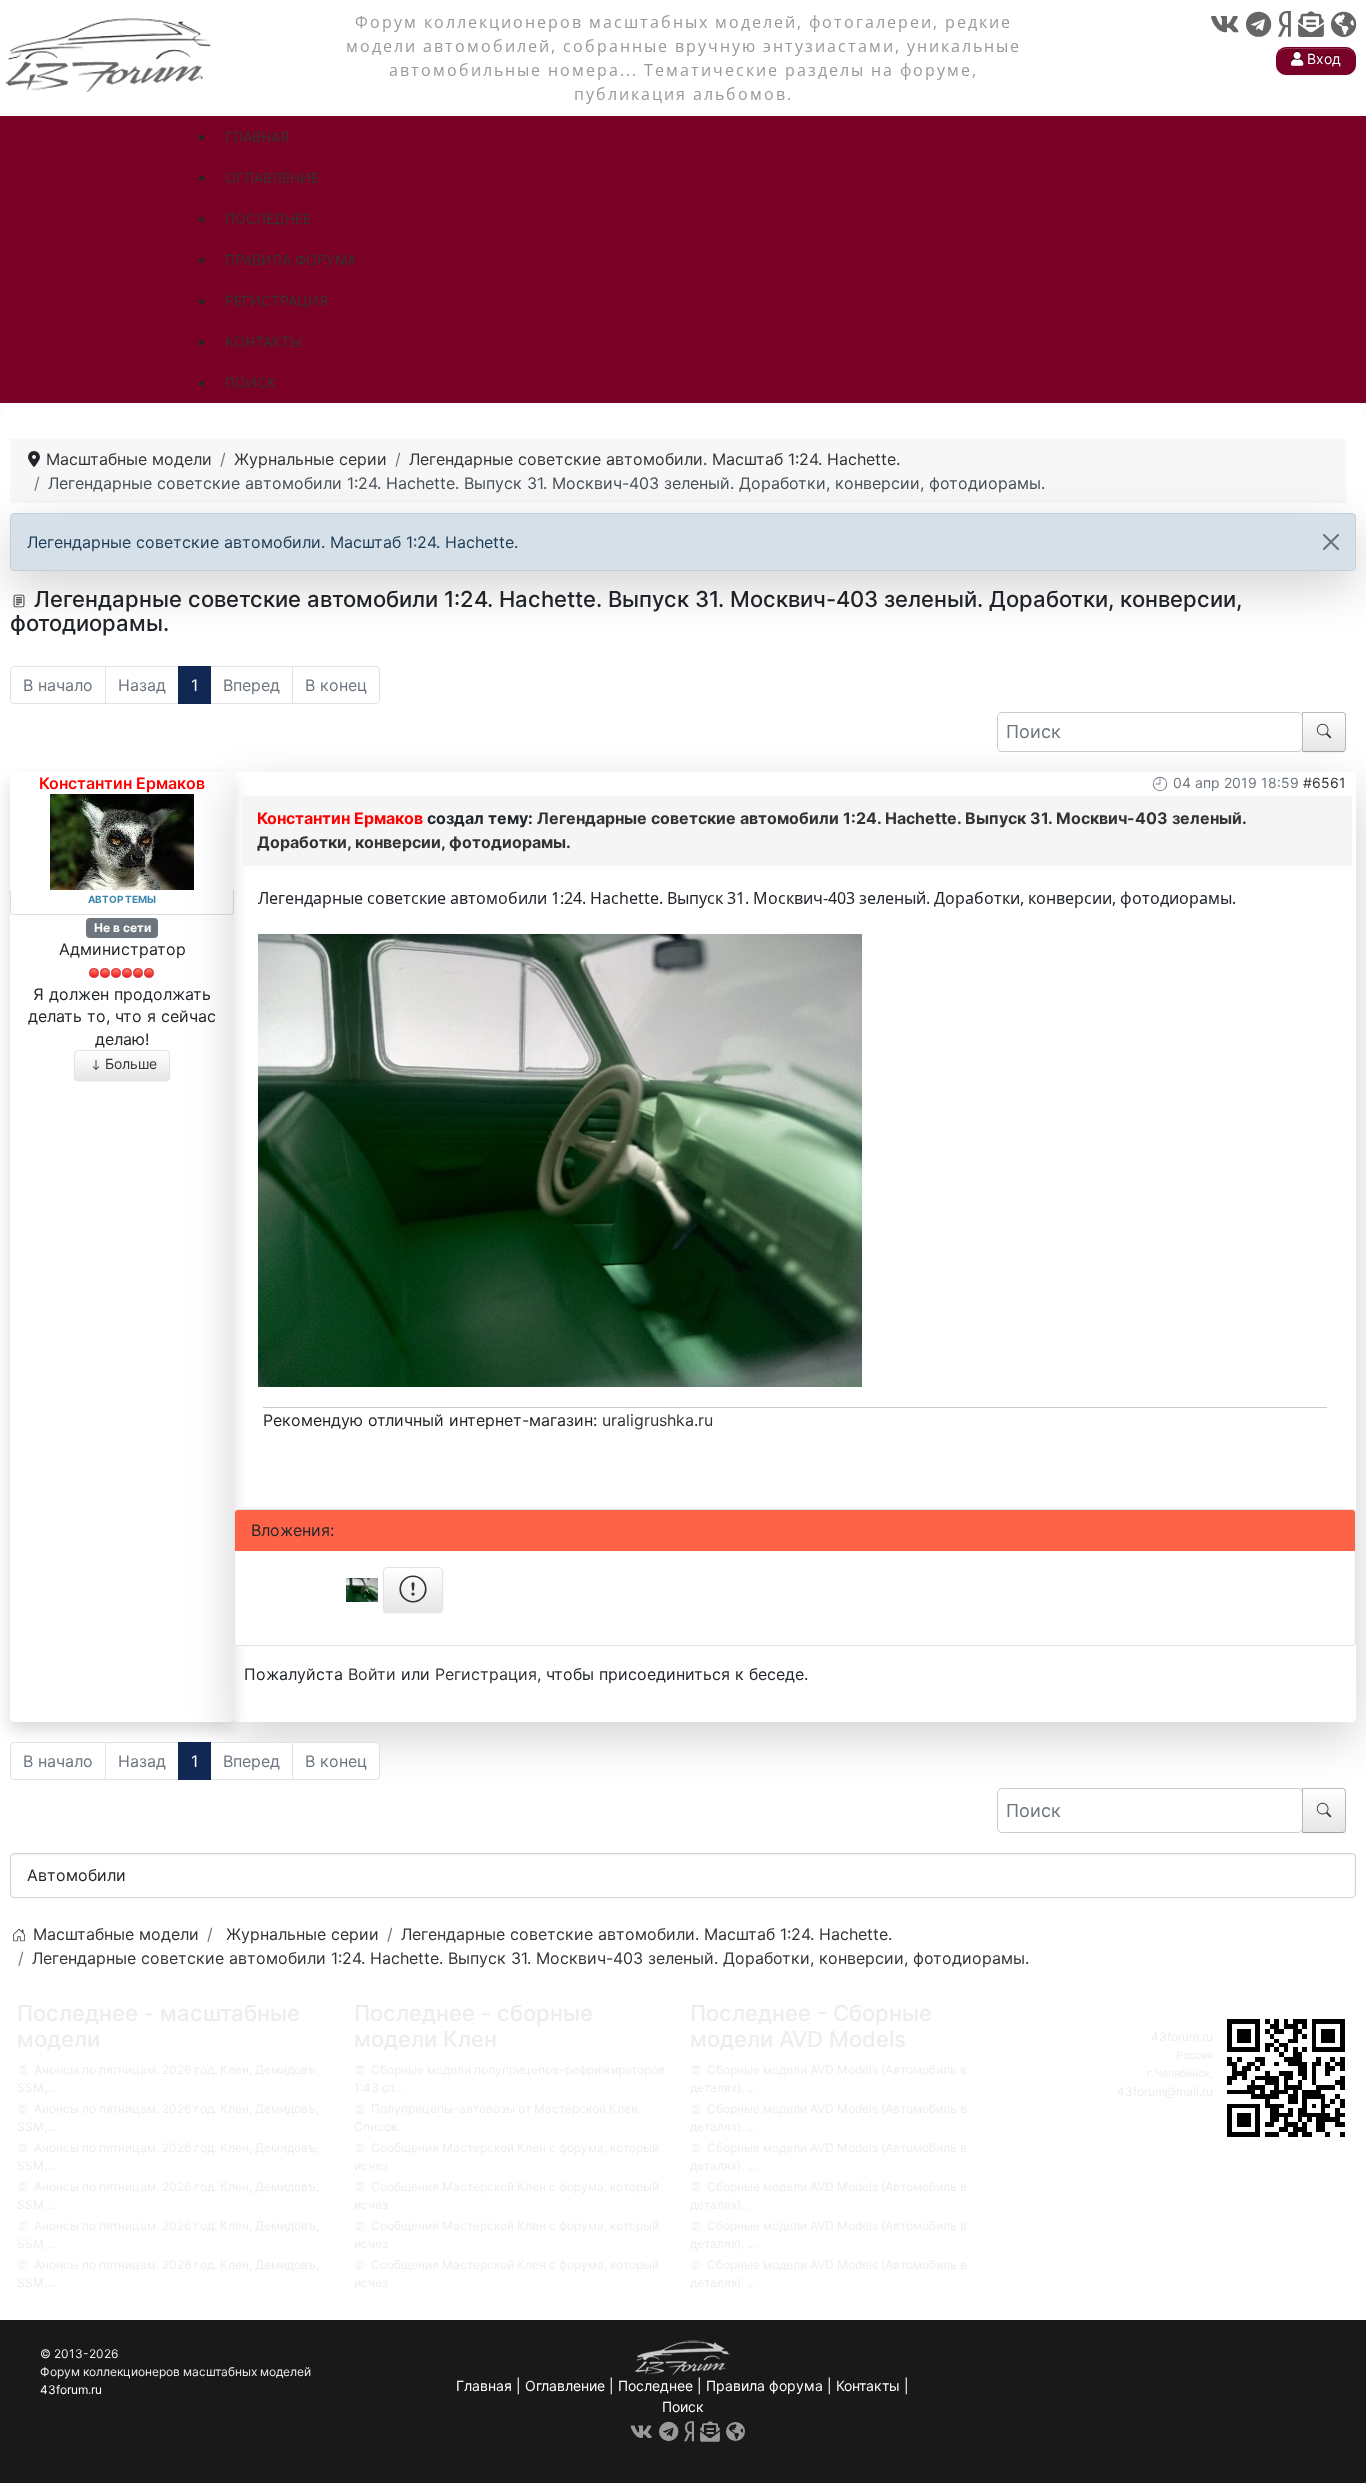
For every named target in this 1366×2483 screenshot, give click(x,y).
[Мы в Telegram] (1258, 24)
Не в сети (122, 927)
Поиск (683, 2406)
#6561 (1324, 782)
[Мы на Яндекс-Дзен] (1284, 24)
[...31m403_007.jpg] (560, 1158)
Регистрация (486, 1674)
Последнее (655, 2385)
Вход (1322, 58)
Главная (484, 2385)
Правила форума (764, 2385)
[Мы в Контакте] (1224, 24)
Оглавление (565, 2385)
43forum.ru (1182, 2036)
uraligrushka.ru (657, 1420)
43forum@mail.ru (1165, 2091)
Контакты (868, 2385)
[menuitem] (257, 136)
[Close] (1331, 542)
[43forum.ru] (110, 52)
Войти (372, 1674)
